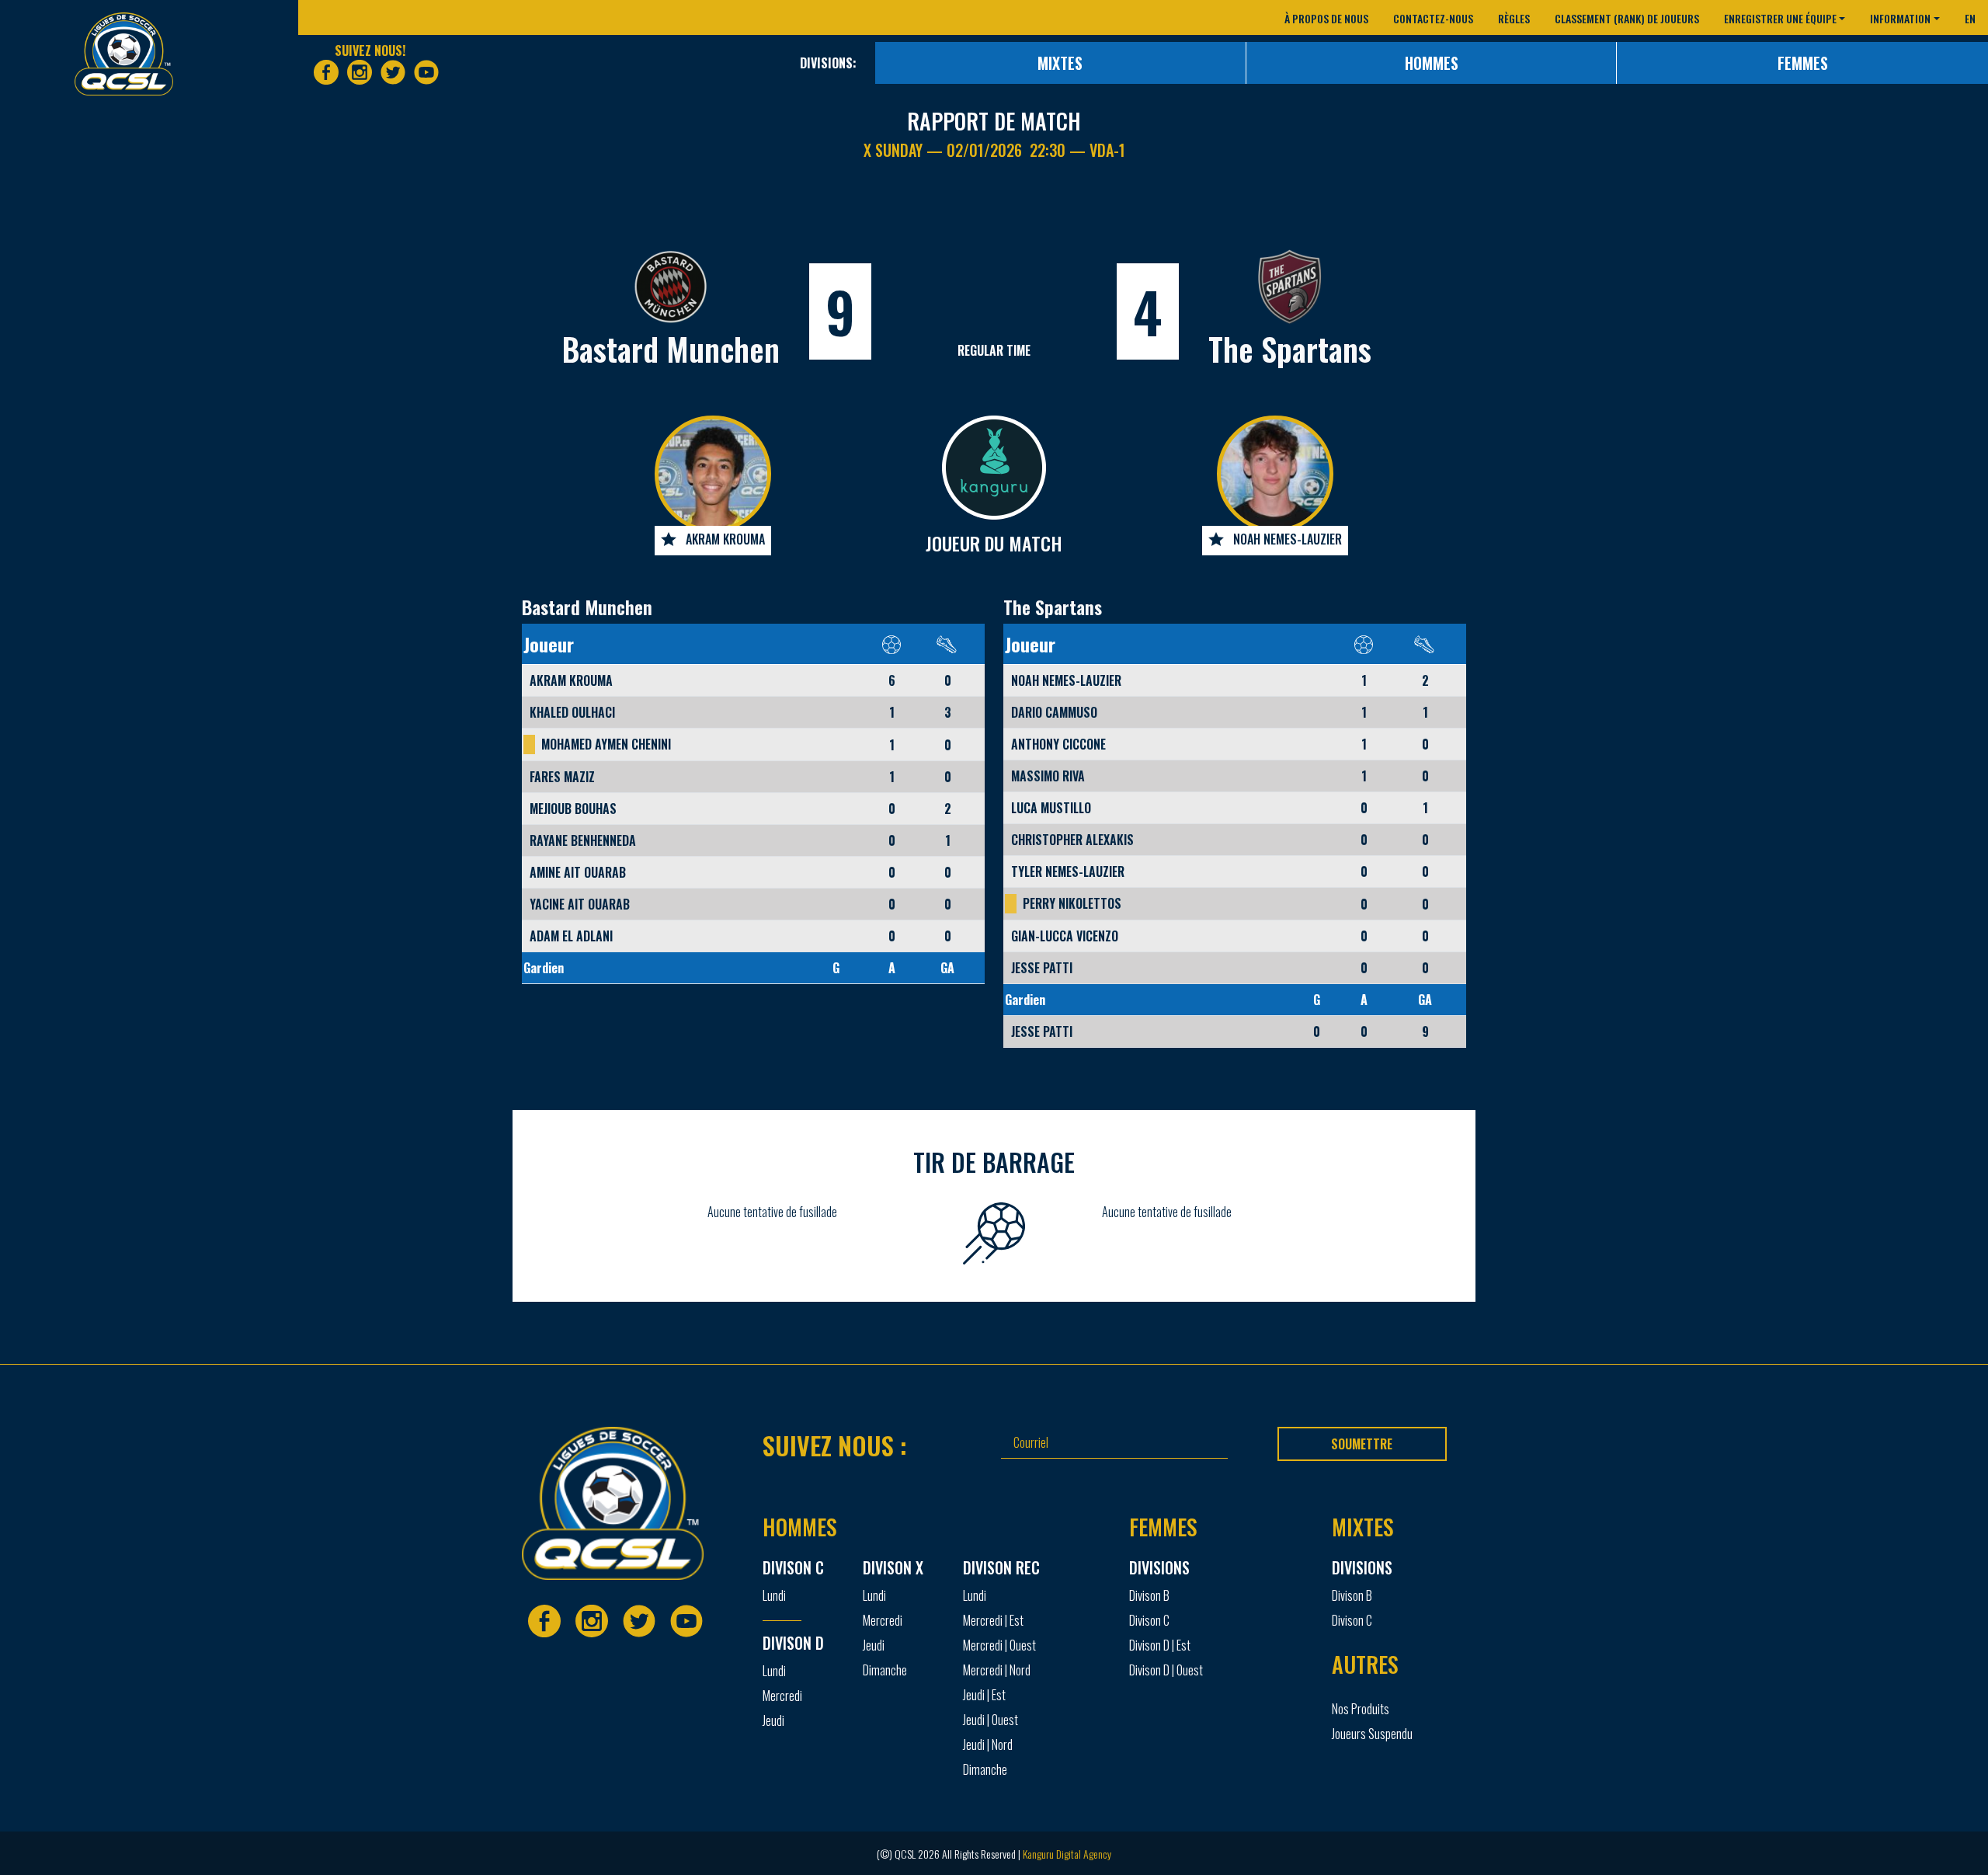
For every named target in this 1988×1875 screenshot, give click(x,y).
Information (1900, 18)
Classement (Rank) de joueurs (1627, 18)
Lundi (774, 1595)
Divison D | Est (1160, 1645)
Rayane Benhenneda (583, 840)
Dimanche (885, 1670)
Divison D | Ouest (1166, 1670)
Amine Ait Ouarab (578, 872)
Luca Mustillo (1051, 808)
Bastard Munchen (671, 349)
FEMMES (1803, 63)
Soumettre (1362, 1444)
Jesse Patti (1042, 968)
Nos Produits (1361, 1709)
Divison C (1149, 1620)
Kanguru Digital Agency (1067, 1854)
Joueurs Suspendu (1372, 1734)
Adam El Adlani (571, 936)
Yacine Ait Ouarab (580, 904)
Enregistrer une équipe (1780, 18)
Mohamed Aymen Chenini (606, 744)
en (1970, 18)
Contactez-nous (1433, 18)
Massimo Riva (1048, 776)
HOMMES (1432, 63)
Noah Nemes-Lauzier (1288, 539)
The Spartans (1290, 349)
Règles (1514, 18)
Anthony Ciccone (1058, 744)
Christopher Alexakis (1072, 840)
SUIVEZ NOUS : (835, 1445)
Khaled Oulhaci (572, 712)
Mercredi (782, 1696)
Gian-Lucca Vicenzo (1065, 936)
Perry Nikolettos (1072, 903)
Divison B (1149, 1595)
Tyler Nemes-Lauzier (1068, 871)
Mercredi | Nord (997, 1670)
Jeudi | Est (984, 1695)
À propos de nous (1326, 18)
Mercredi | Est (993, 1620)
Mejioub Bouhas (573, 809)
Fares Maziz (562, 777)
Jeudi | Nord (988, 1745)
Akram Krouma (725, 539)
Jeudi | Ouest (991, 1720)
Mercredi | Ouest (999, 1645)
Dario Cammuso (1054, 712)
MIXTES (1060, 63)
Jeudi (773, 1720)
